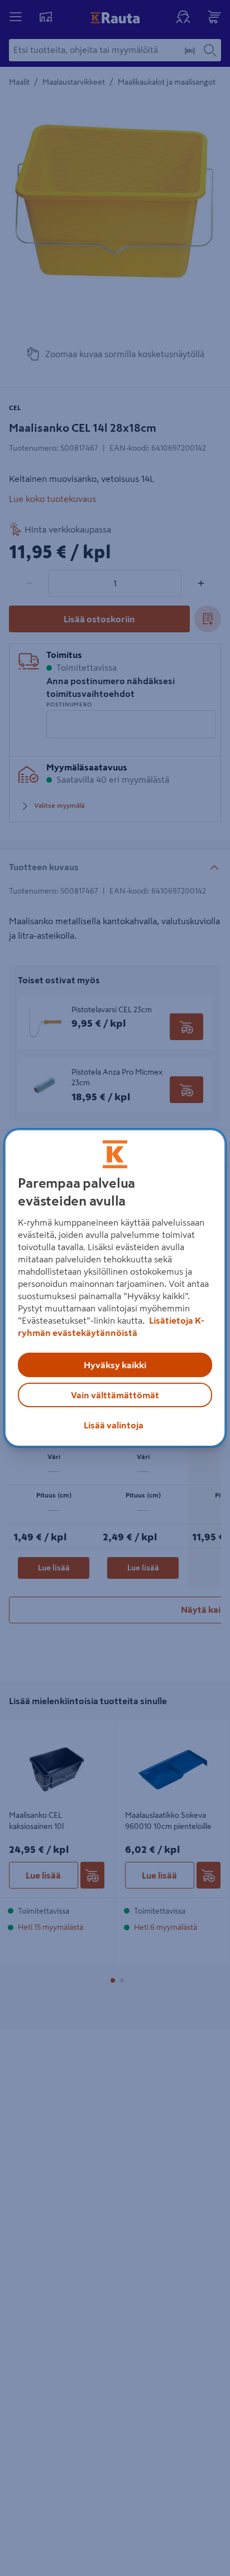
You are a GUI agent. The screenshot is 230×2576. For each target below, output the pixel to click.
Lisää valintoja (114, 1425)
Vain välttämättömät (115, 1395)
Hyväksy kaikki (115, 1365)
